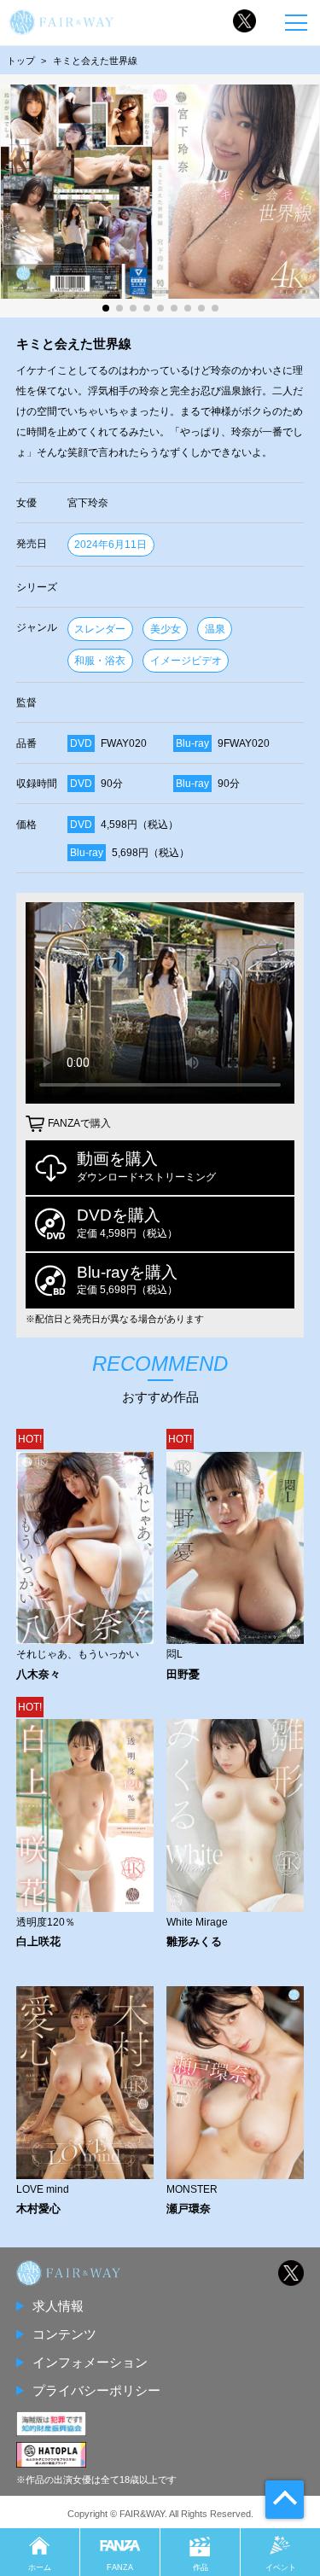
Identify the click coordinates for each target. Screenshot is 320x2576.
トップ (21, 61)
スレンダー (100, 629)
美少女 (166, 629)
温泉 (215, 629)
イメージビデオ (186, 661)
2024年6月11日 (111, 545)
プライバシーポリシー (96, 2390)
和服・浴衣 (100, 661)
